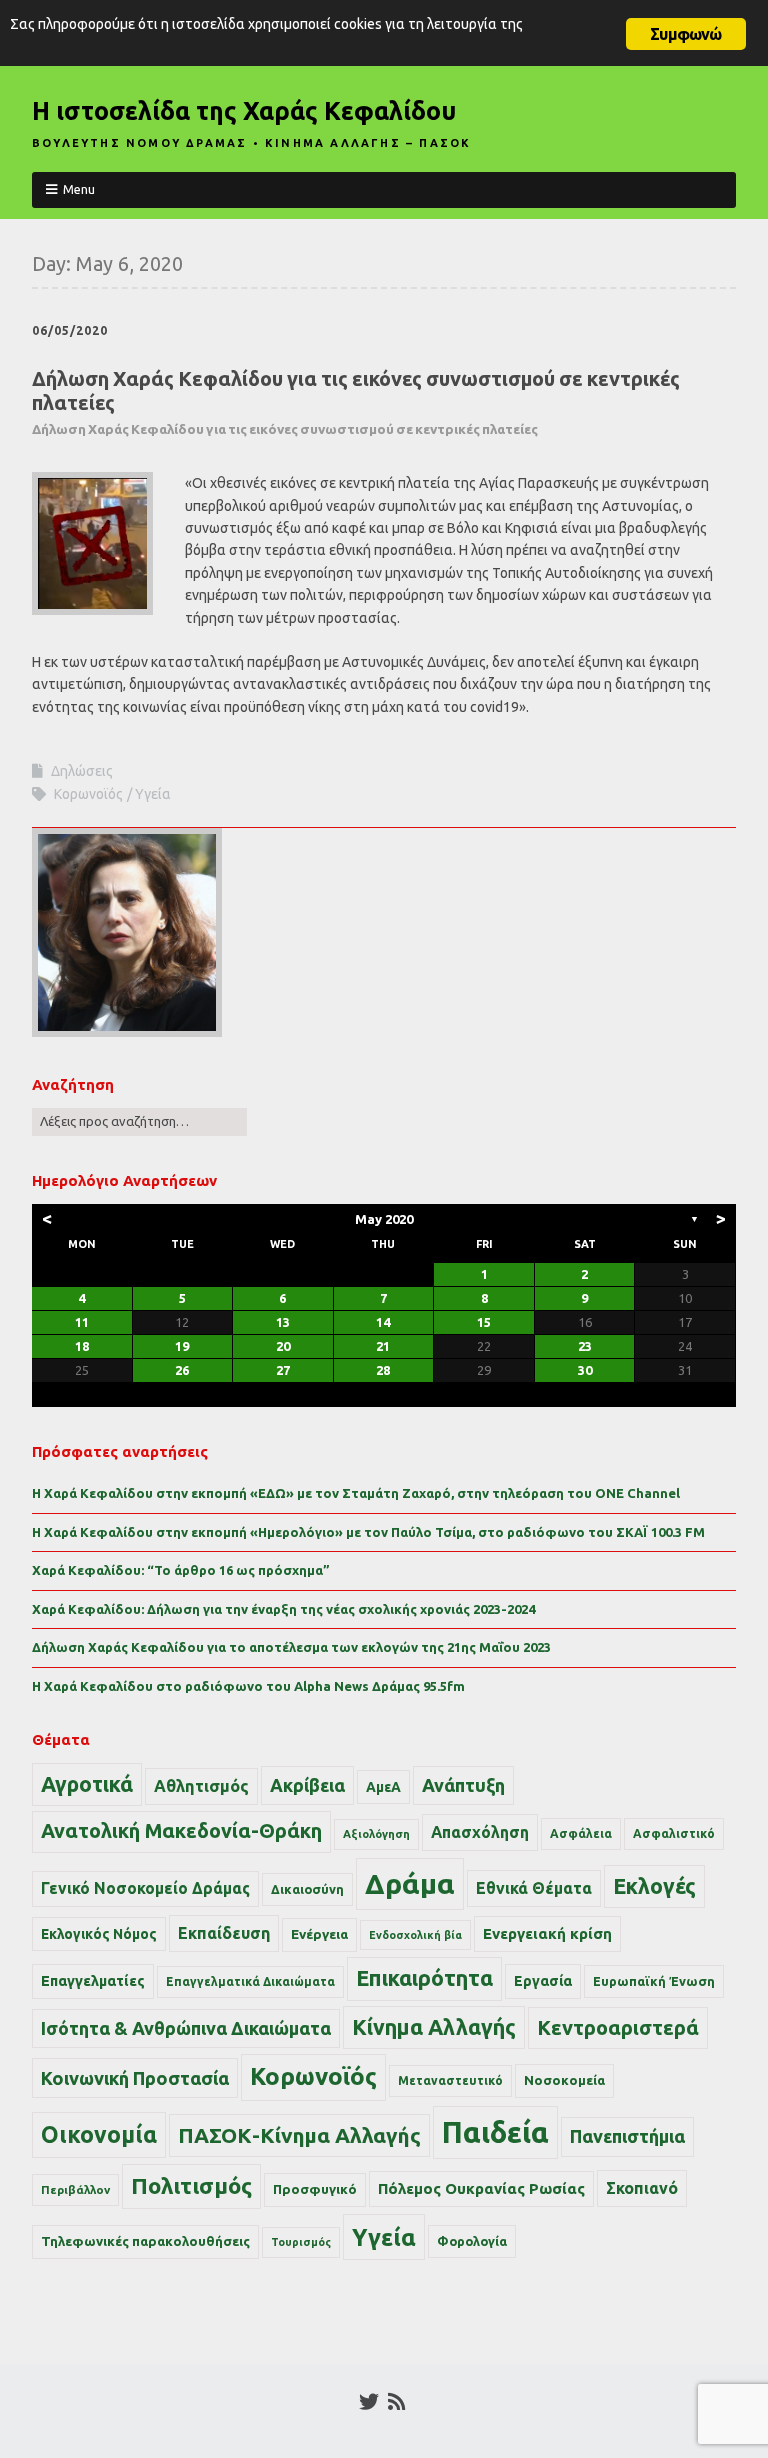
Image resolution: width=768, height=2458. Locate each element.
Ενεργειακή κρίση (547, 1933)
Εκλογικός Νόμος (99, 1934)
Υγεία (153, 794)
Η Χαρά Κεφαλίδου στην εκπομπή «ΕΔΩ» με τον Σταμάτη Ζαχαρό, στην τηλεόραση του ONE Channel (356, 1493)
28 (383, 1370)
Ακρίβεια (307, 1785)
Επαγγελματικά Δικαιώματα (250, 1981)
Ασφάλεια (581, 1833)
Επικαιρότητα (424, 1978)
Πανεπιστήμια (627, 2136)
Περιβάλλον (75, 2189)
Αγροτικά (87, 1784)
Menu (79, 189)
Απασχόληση (480, 1832)
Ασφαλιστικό (674, 1833)
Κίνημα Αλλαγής (434, 2027)
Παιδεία (495, 2132)
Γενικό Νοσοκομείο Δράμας (145, 1888)
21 (383, 1346)
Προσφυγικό (315, 2189)
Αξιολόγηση (376, 1834)
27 (283, 1370)
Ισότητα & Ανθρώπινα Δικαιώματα (186, 2028)
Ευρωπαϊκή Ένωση (654, 1981)
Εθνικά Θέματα (534, 1888)
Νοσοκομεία (564, 2080)
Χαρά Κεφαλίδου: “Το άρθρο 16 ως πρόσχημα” (181, 1570)
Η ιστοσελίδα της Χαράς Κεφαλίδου (244, 111)
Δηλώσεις (82, 771)
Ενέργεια (319, 1934)
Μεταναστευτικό (450, 2080)
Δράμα (410, 1883)
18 (82, 1346)
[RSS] (396, 2402)
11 (82, 1322)
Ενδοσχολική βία (415, 1935)
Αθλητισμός (201, 1786)
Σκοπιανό (642, 2188)
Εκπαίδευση (224, 1933)
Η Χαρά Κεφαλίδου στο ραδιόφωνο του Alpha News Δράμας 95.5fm (248, 1686)
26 (182, 1370)
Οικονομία (99, 2134)
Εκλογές (654, 1886)
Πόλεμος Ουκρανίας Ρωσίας (481, 2188)
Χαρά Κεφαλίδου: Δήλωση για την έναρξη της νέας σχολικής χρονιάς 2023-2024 (283, 1609)
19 (182, 1346)
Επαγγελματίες (93, 1981)
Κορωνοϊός (88, 794)
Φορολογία (472, 2241)
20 (283, 1346)
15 (484, 1322)
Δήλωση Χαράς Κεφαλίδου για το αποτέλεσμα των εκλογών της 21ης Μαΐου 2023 (291, 1647)
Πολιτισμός (191, 2185)
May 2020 (384, 1219)
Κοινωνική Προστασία (135, 2078)
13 (283, 1322)
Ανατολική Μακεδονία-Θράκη (181, 1831)
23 (585, 1346)
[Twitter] (369, 2402)
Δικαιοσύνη (307, 1889)
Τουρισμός (301, 2242)
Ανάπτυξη (463, 1785)
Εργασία (543, 1981)
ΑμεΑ (383, 1787)
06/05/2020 (70, 330)
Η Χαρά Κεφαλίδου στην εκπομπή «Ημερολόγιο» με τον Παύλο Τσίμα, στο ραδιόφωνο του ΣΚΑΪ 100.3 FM (368, 1532)
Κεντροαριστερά (618, 2027)
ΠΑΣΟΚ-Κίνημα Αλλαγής (299, 2135)
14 (383, 1322)
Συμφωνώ (685, 34)
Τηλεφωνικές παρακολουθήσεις (145, 2241)
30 (585, 1370)
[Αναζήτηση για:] (139, 1121)
